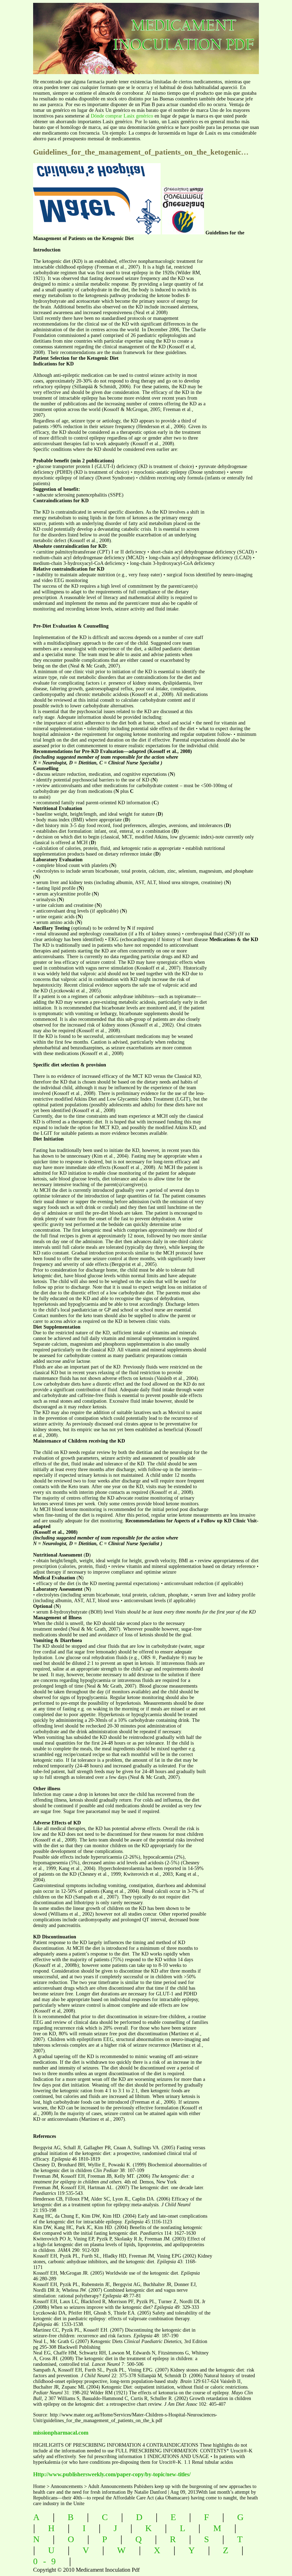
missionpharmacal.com (61, 2433)
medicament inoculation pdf (156, 32)
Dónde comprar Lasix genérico (122, 116)
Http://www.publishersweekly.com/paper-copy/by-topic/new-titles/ (112, 2474)
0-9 (47, 2561)
